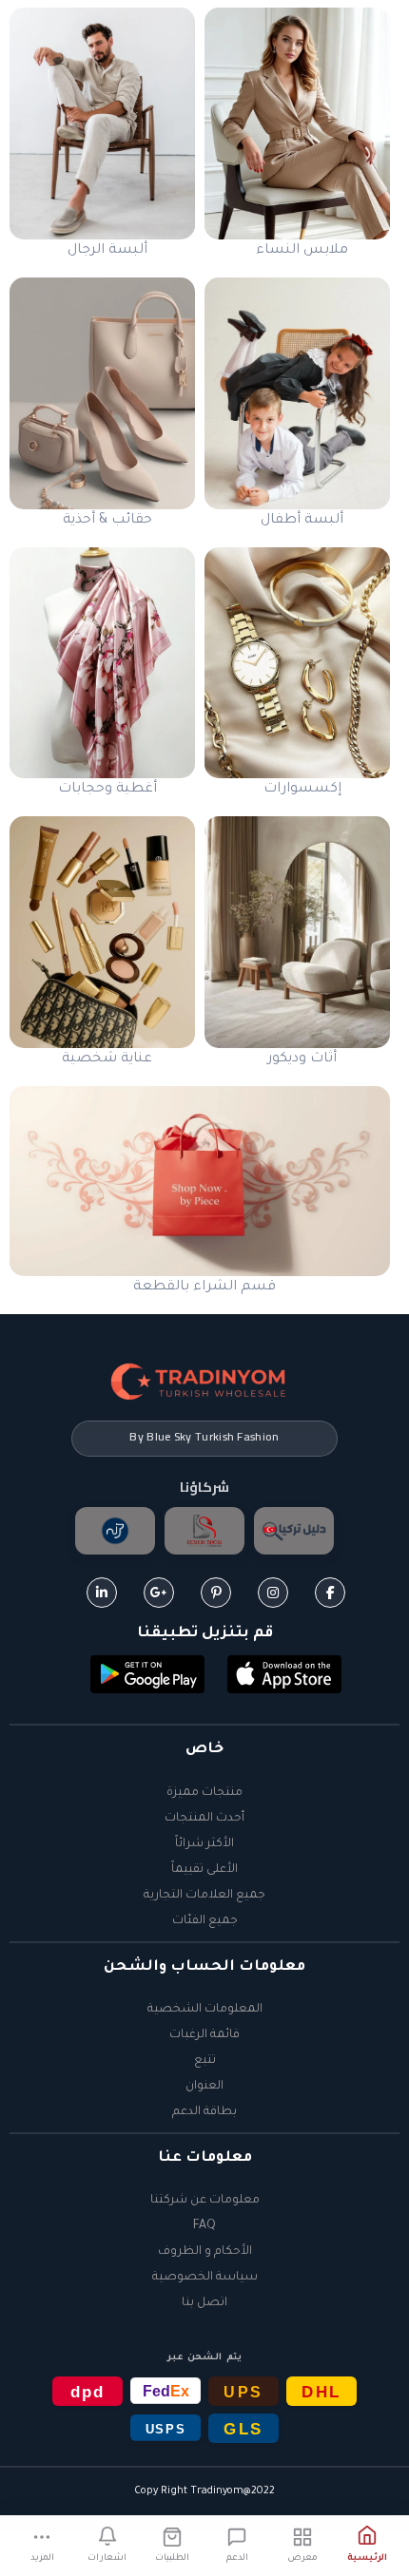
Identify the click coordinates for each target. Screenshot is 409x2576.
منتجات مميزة (204, 1793)
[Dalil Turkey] (294, 1531)
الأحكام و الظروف (205, 2252)
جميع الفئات (205, 1921)
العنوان (204, 2087)
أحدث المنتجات (204, 1819)
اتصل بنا (204, 2303)
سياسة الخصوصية (205, 2278)
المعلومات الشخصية (205, 2010)
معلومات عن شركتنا (205, 2201)
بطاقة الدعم (204, 2112)
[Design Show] (204, 1531)
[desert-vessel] (115, 1531)
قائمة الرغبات (204, 2035)
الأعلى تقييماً (204, 1870)
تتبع (205, 2061)
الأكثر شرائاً (204, 1844)
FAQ (204, 2226)
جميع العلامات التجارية (204, 1896)
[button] (284, 1676)
